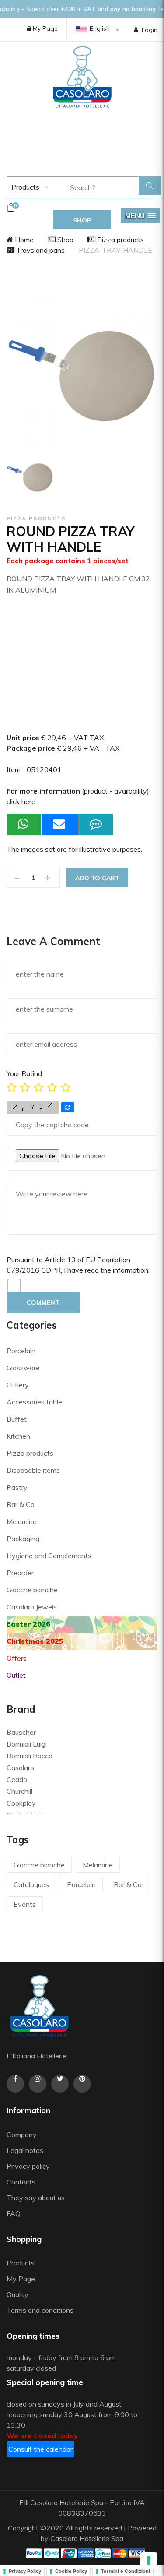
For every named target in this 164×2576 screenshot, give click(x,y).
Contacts (21, 2182)
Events (25, 1904)
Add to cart (97, 878)
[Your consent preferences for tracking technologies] (149, 2561)
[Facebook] (15, 2084)
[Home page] (82, 77)
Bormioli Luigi (27, 1744)
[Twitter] (60, 2084)
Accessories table (34, 1402)
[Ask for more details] (96, 824)
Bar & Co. (21, 1504)
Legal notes (25, 2150)
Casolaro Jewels (32, 1607)
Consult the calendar (40, 2449)
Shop (65, 240)
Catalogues (31, 1884)
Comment (43, 1302)
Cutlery (18, 1385)
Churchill (19, 1791)
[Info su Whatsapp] (24, 824)
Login (150, 30)
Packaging (23, 1539)
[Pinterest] (82, 2084)
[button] (140, 216)
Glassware (23, 1368)
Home (23, 240)
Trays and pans (40, 250)
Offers (17, 1658)
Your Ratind (24, 1073)
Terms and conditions (40, 2310)
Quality (18, 2294)
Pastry (17, 1487)
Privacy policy (28, 2166)
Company (22, 2135)
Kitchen (18, 1436)
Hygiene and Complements (49, 1556)
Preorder (20, 1573)
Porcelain (21, 1351)
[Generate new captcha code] (68, 1107)
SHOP (82, 220)
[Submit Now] (60, 824)
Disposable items (33, 1470)
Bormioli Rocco (30, 1756)
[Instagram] (38, 2084)
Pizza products (120, 240)
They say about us (36, 2198)
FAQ (14, 2213)
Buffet (17, 1419)
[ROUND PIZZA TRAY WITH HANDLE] (30, 476)
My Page (44, 28)
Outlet (16, 1675)
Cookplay (21, 1803)
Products (24, 187)
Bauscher (21, 1732)
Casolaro (20, 1768)
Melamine (22, 1521)
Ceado (17, 1779)
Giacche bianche (32, 1590)
